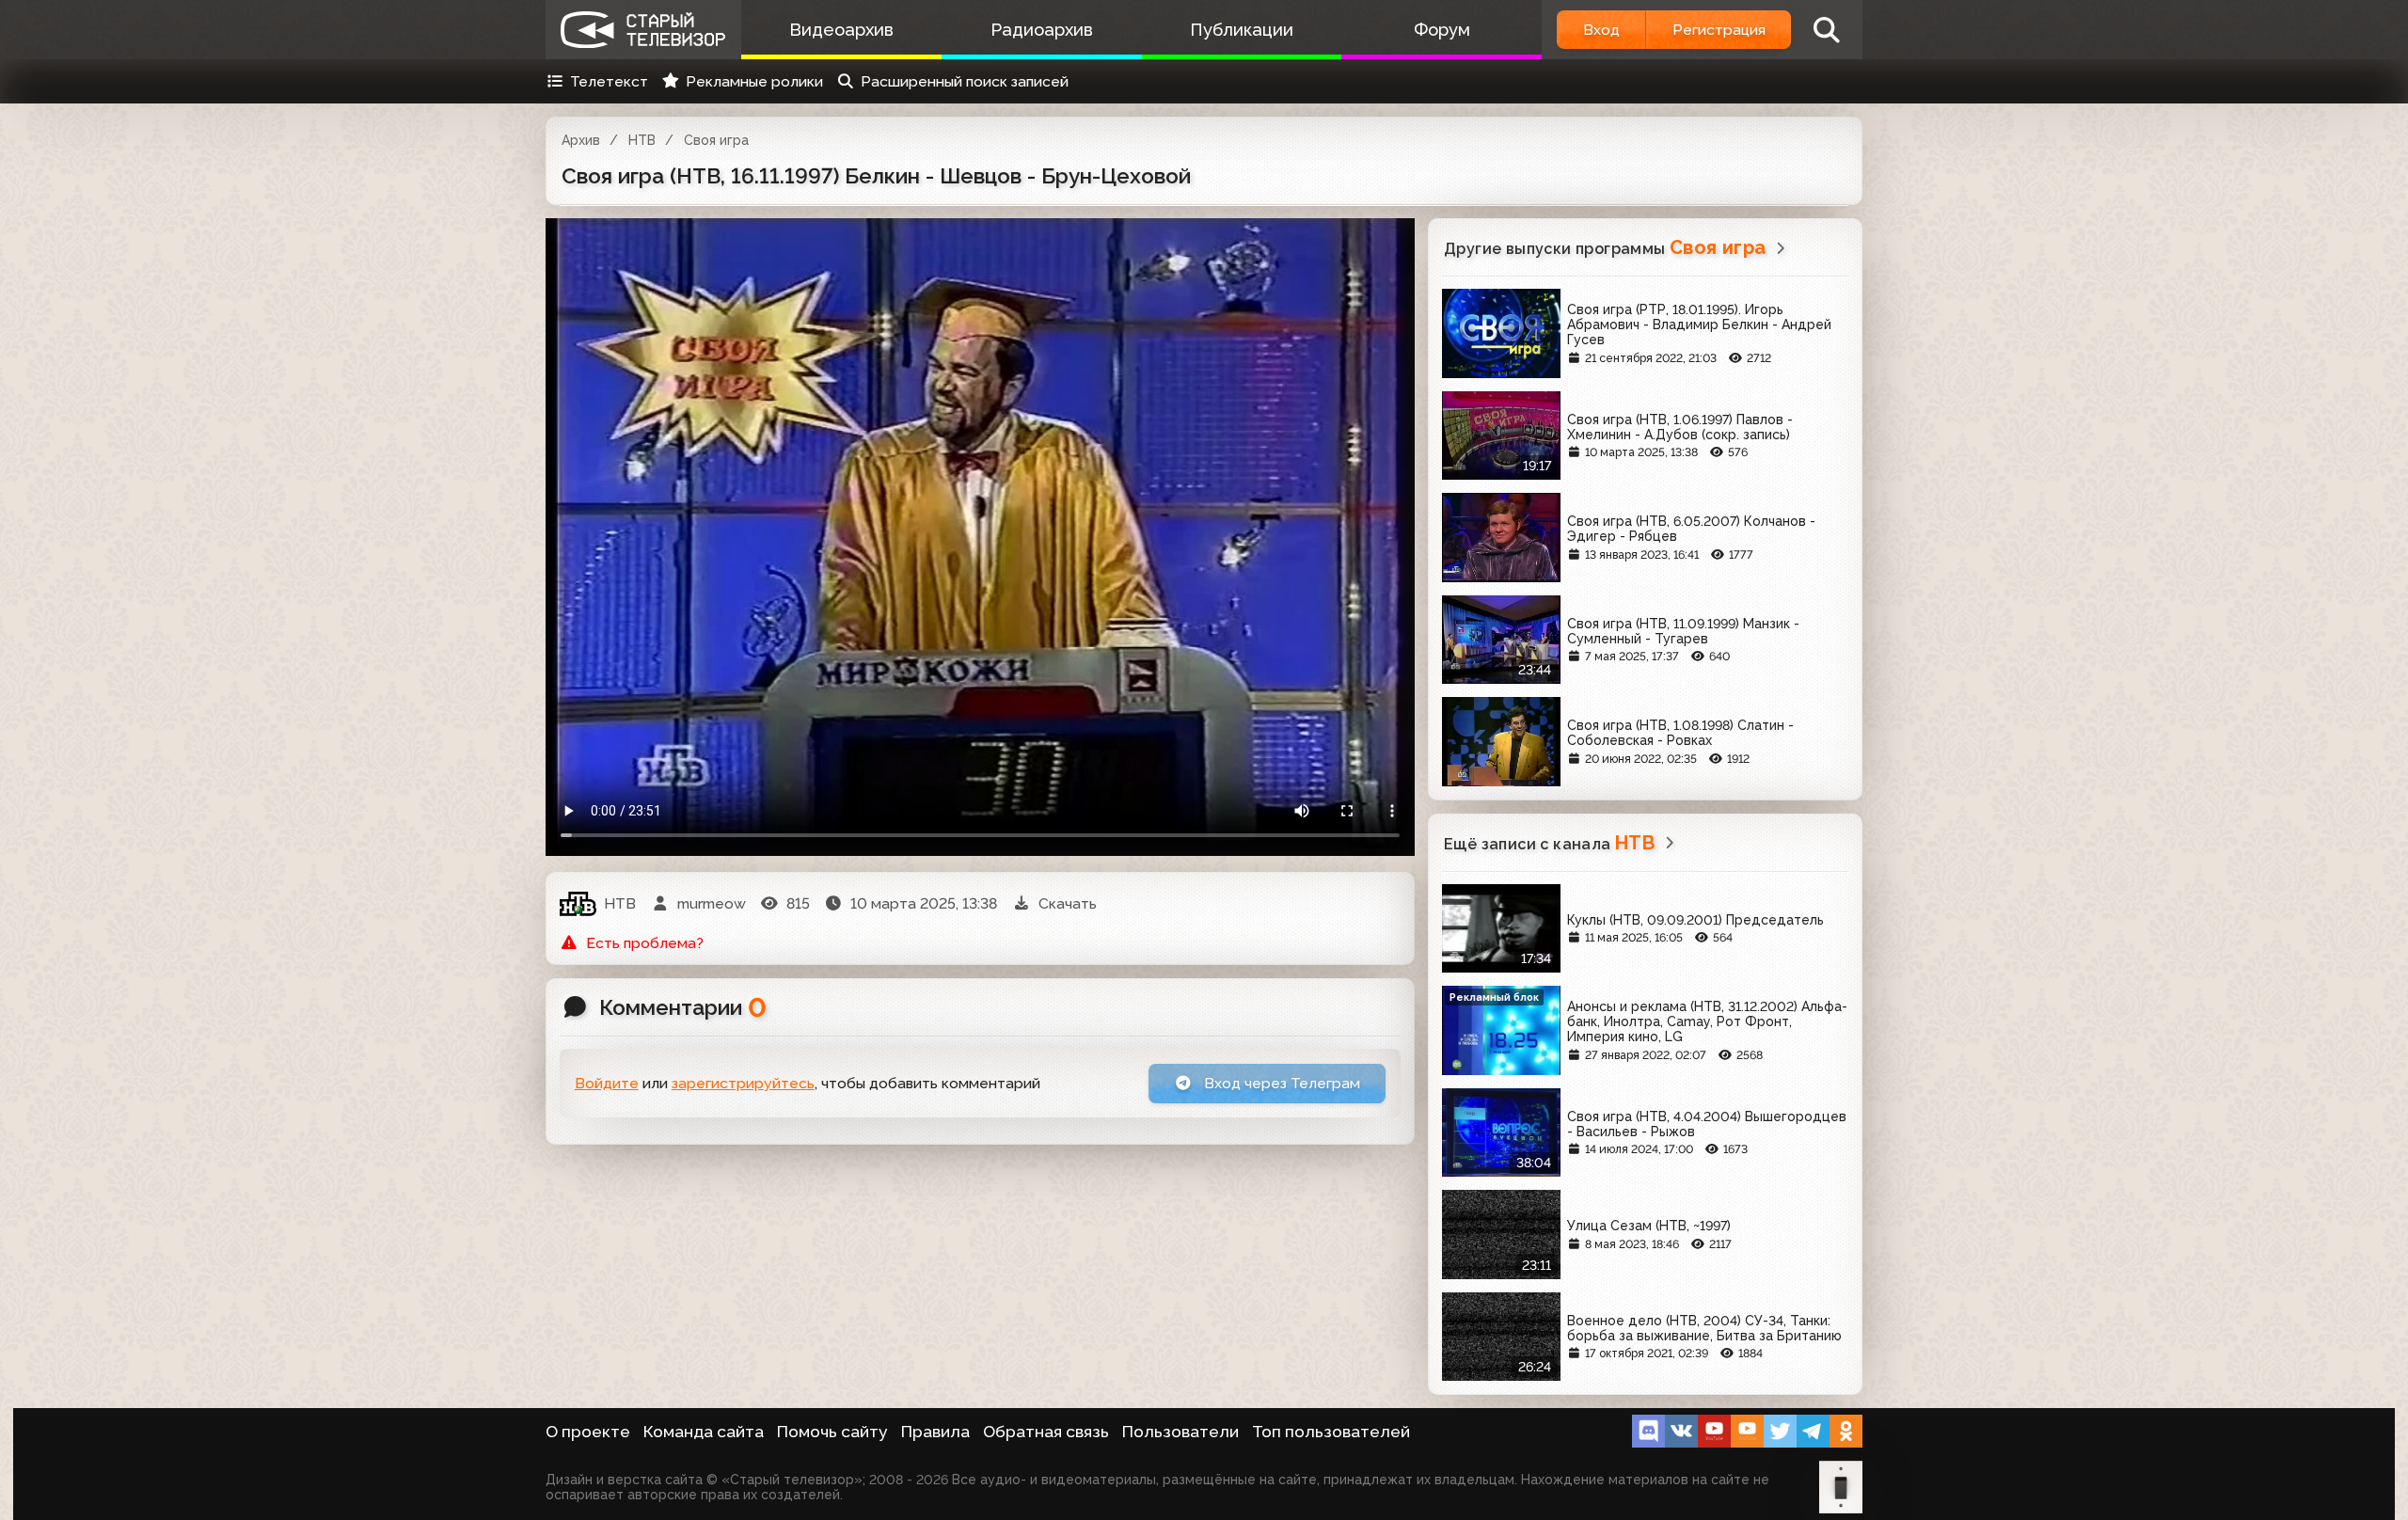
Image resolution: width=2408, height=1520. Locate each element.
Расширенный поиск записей (965, 81)
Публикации (1242, 30)
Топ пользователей (1331, 1432)
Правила (935, 1432)
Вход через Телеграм (1280, 1083)
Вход (1601, 30)
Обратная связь (1046, 1432)
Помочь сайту (832, 1432)
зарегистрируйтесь (743, 1083)
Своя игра (716, 140)
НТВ (642, 140)
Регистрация (1719, 30)
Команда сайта (704, 1432)
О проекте (588, 1432)
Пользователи (1180, 1432)
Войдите (607, 1083)
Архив (581, 140)
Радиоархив (1042, 30)
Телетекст (609, 81)
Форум (1442, 30)
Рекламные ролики (754, 81)
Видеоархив (841, 30)
